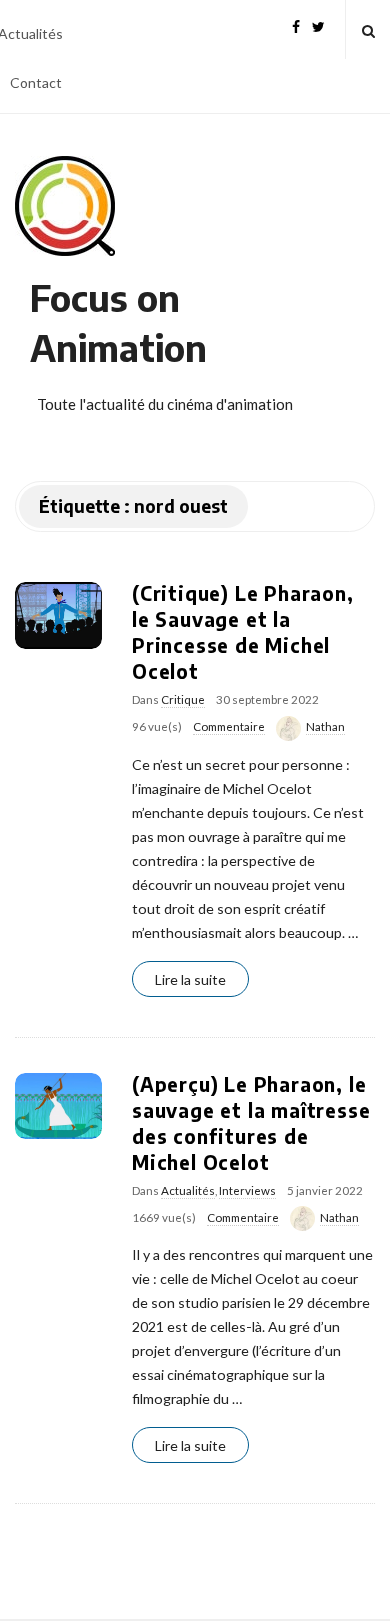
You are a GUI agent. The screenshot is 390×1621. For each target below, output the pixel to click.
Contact (36, 82)
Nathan (325, 726)
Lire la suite (190, 979)
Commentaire (229, 726)
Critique (183, 699)
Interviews (247, 1190)
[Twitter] (318, 24)
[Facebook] (296, 24)
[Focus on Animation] (65, 206)
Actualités (188, 1190)
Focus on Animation (118, 322)
